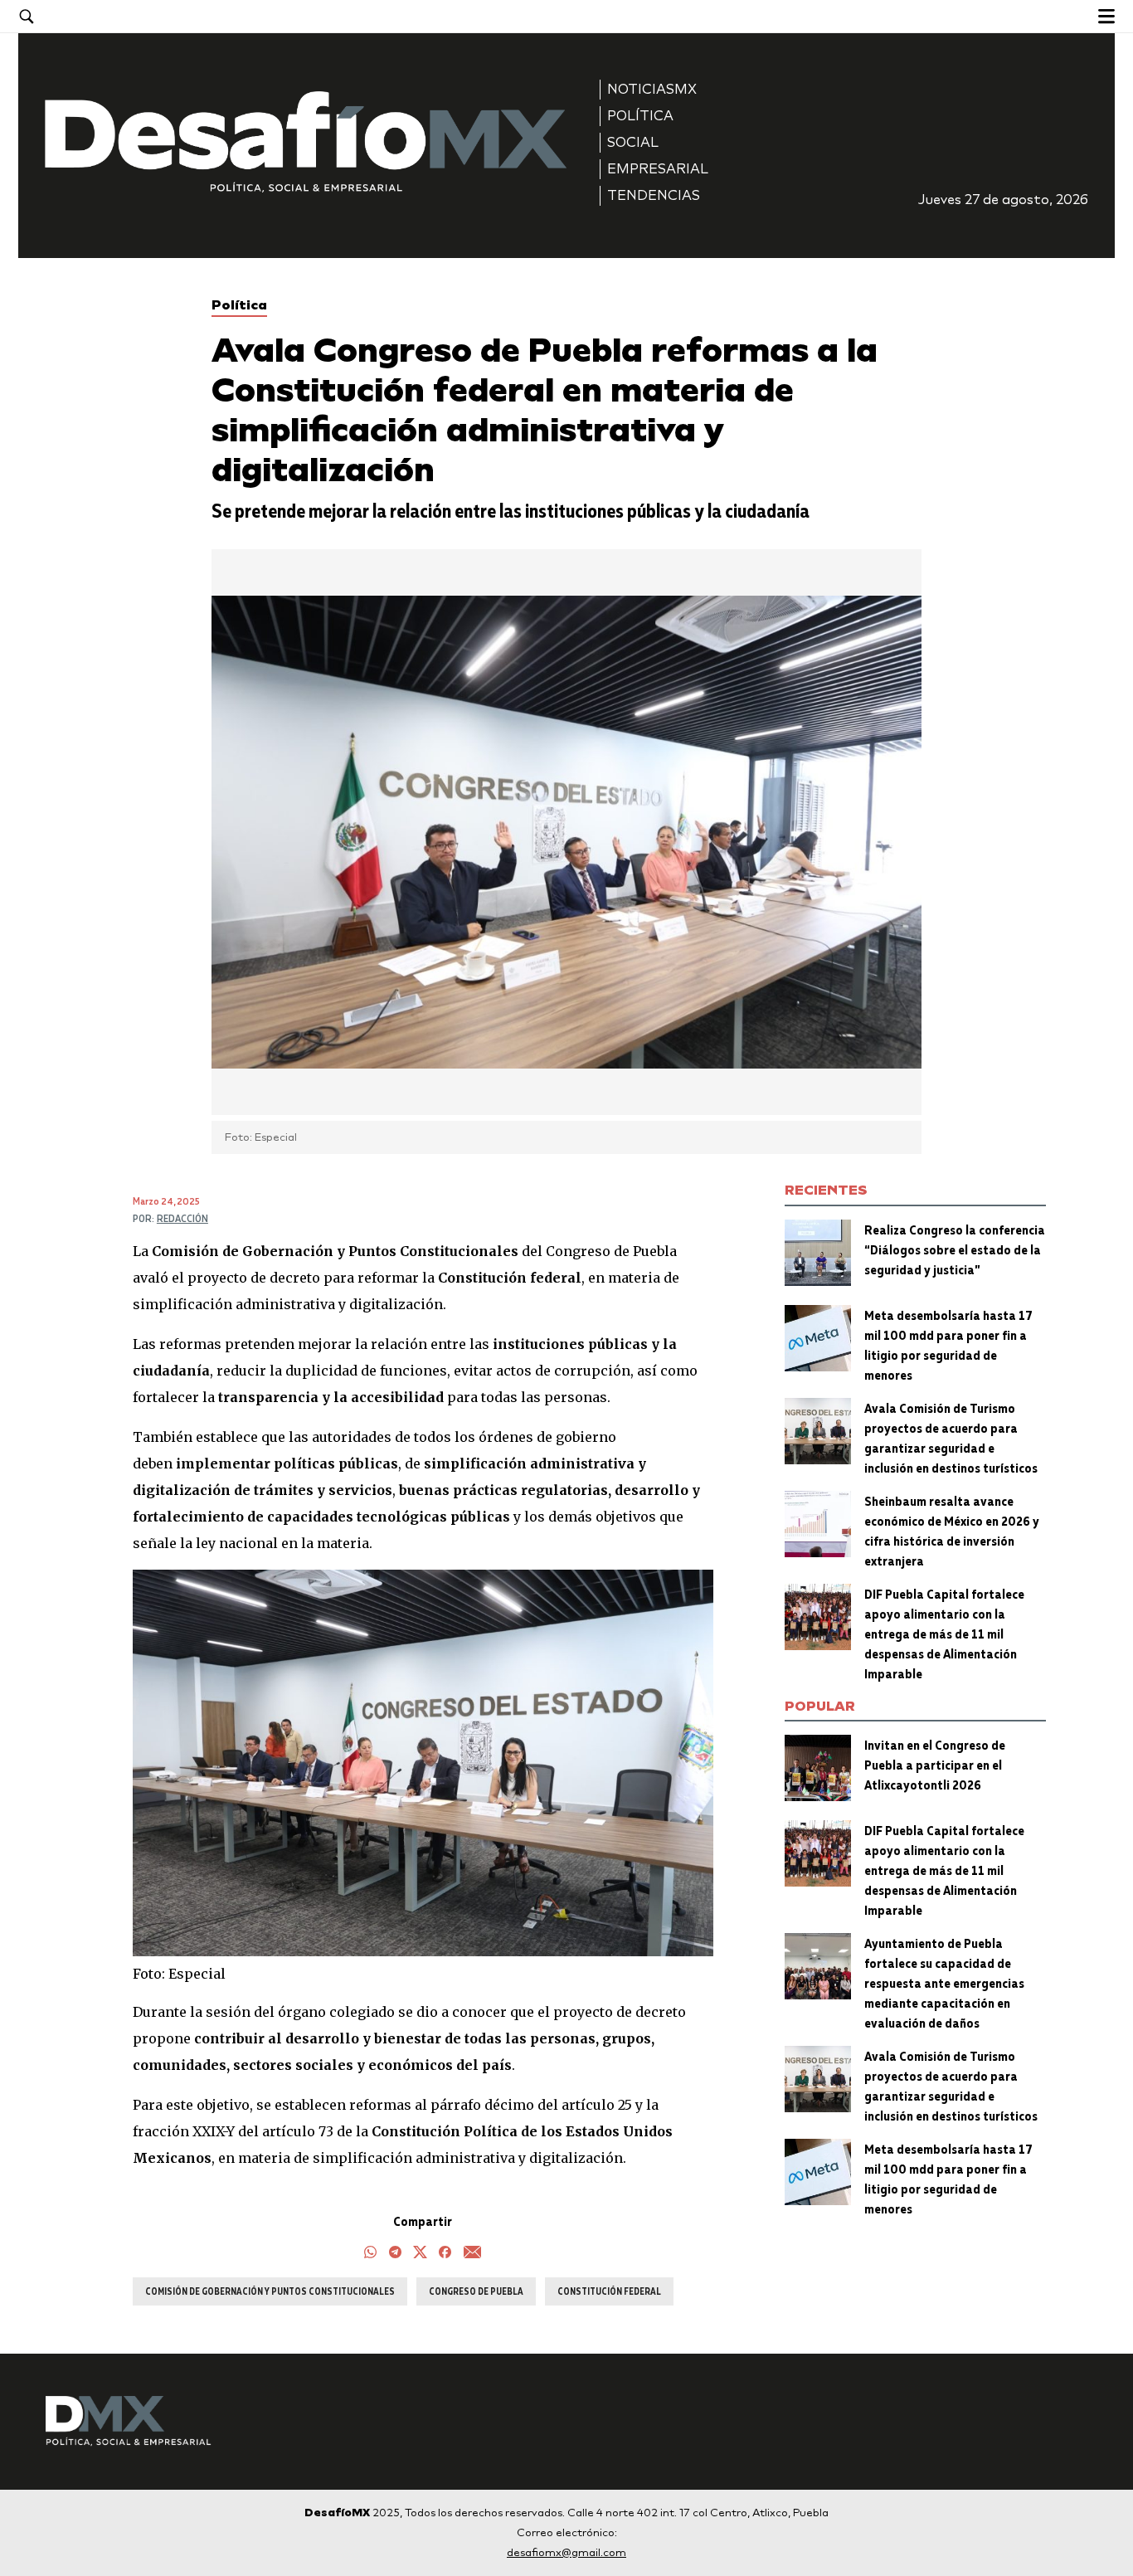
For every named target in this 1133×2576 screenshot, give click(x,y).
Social (633, 142)
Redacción (182, 1218)
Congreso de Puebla (476, 2291)
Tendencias (654, 195)
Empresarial (658, 169)
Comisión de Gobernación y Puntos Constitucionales (270, 2291)
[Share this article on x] (420, 2254)
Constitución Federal (609, 2291)
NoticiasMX (652, 89)
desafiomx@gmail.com (566, 2552)
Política (640, 116)
